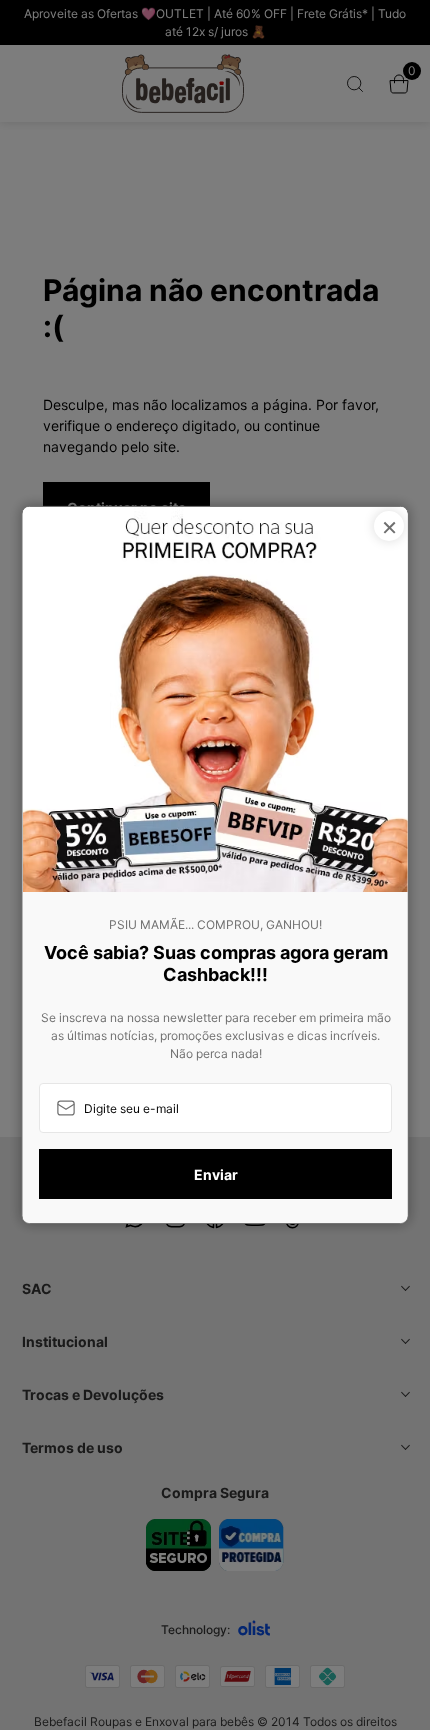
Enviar (215, 1174)
